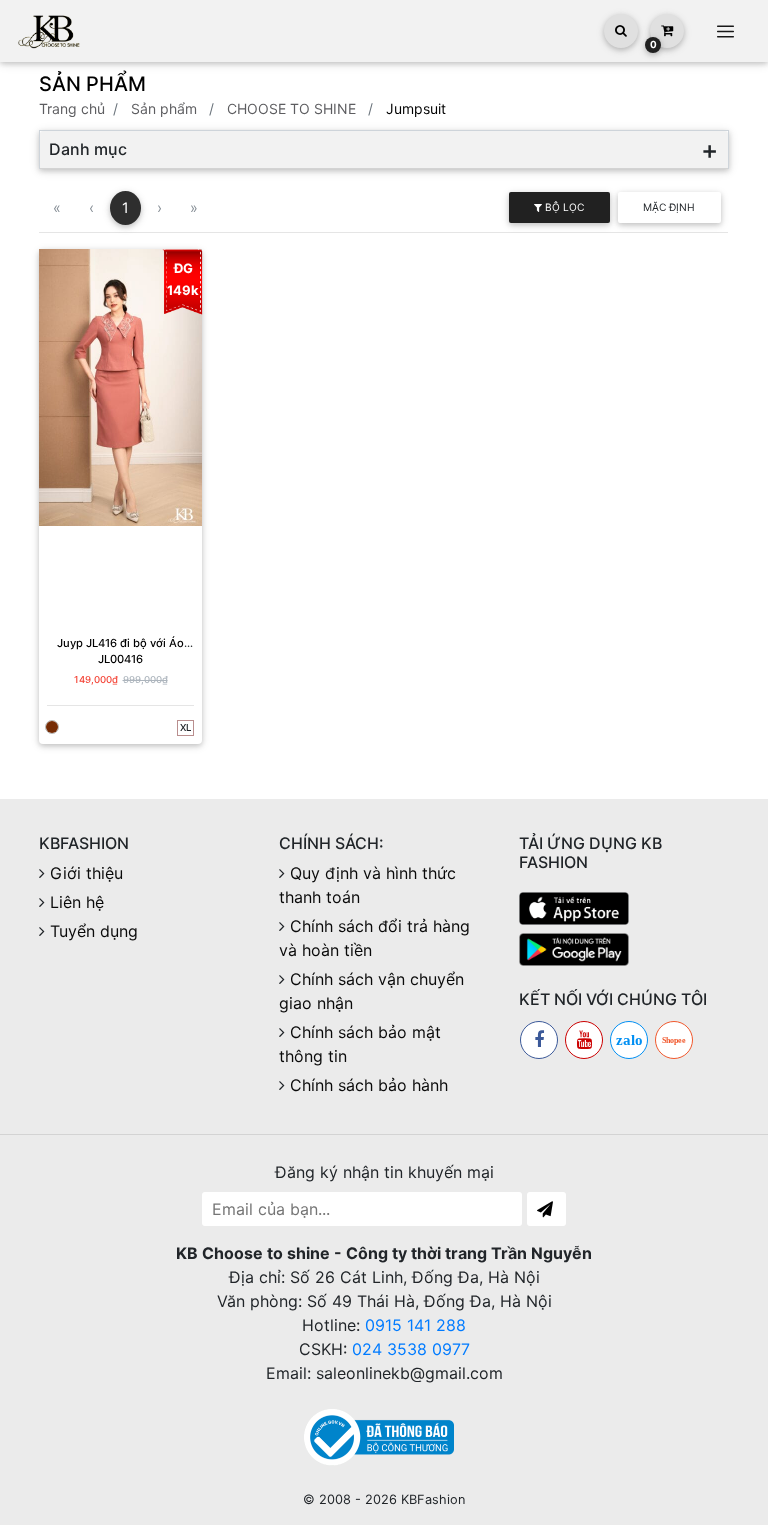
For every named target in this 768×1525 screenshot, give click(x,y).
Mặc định (669, 207)
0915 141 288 (415, 1325)
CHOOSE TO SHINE (291, 108)
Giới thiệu (86, 873)
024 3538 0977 (411, 1349)
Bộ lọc (563, 207)
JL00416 (120, 659)
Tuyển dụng (94, 931)
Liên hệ (77, 902)
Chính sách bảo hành (369, 1085)
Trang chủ (72, 108)
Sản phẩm (164, 108)
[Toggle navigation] (725, 31)
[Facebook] (539, 1040)
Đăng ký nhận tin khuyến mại (384, 1172)
